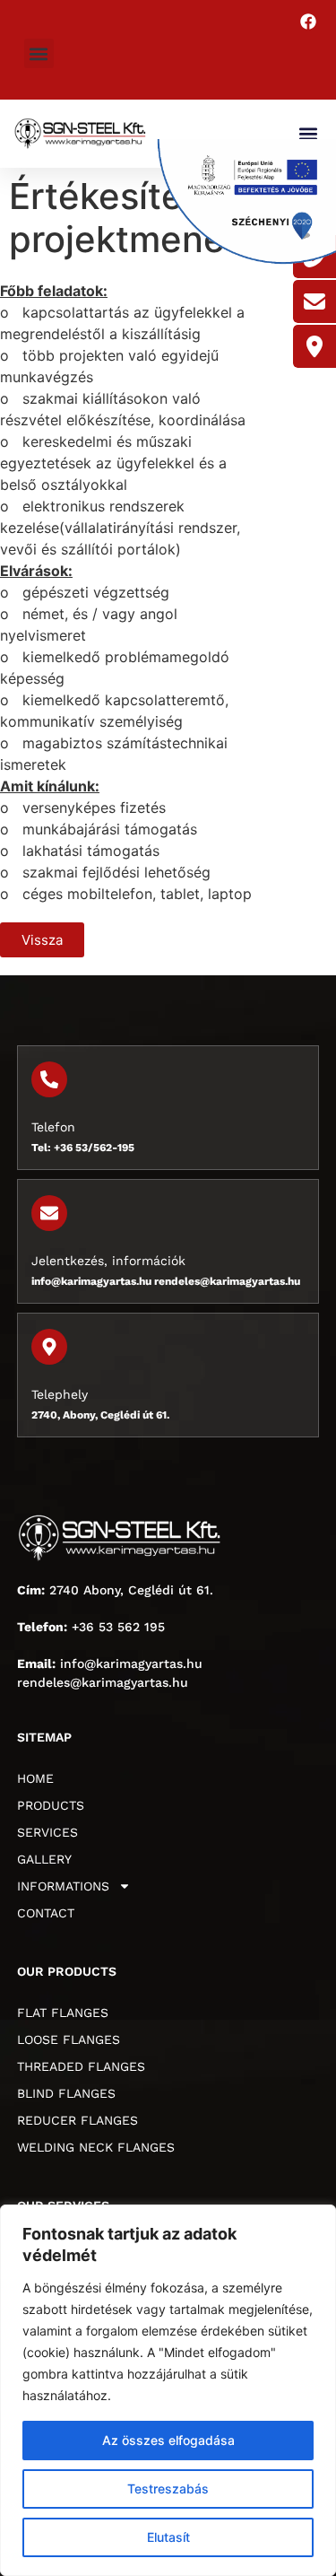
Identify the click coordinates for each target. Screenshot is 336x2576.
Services (47, 1832)
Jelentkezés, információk (108, 1261)
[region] (168, 2390)
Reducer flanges (78, 2120)
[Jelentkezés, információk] (49, 1213)
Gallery (44, 1859)
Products (51, 1805)
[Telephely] (49, 1347)
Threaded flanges (81, 2066)
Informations (63, 1886)
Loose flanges (69, 2039)
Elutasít (168, 2537)
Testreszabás (168, 2489)
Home (35, 1778)
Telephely (60, 1394)
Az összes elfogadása (168, 2440)
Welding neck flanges (96, 2147)
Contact (46, 1913)
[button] (39, 53)
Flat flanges (63, 2013)
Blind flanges (66, 2093)
